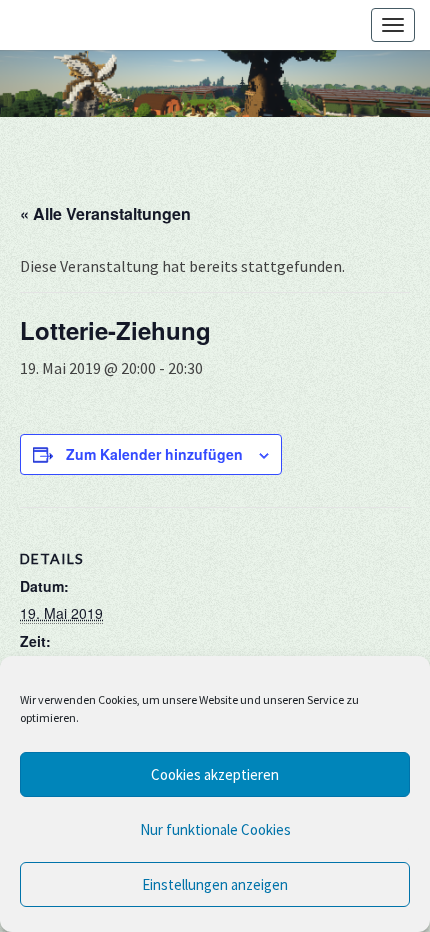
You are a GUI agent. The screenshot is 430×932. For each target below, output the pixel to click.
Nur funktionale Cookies (215, 829)
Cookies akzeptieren (215, 774)
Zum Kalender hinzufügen (154, 454)
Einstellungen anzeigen (215, 884)
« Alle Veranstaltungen (105, 213)
